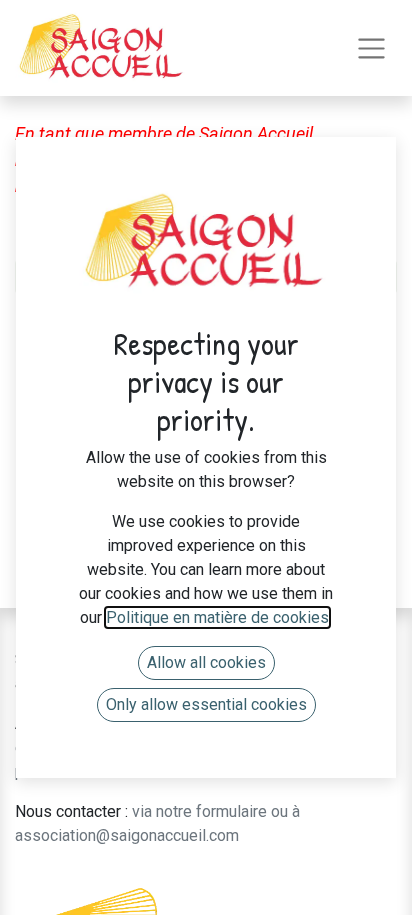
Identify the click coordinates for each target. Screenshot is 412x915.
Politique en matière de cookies (217, 617)
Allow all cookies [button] (206, 662)
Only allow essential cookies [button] (206, 704)
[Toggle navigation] (371, 48)
